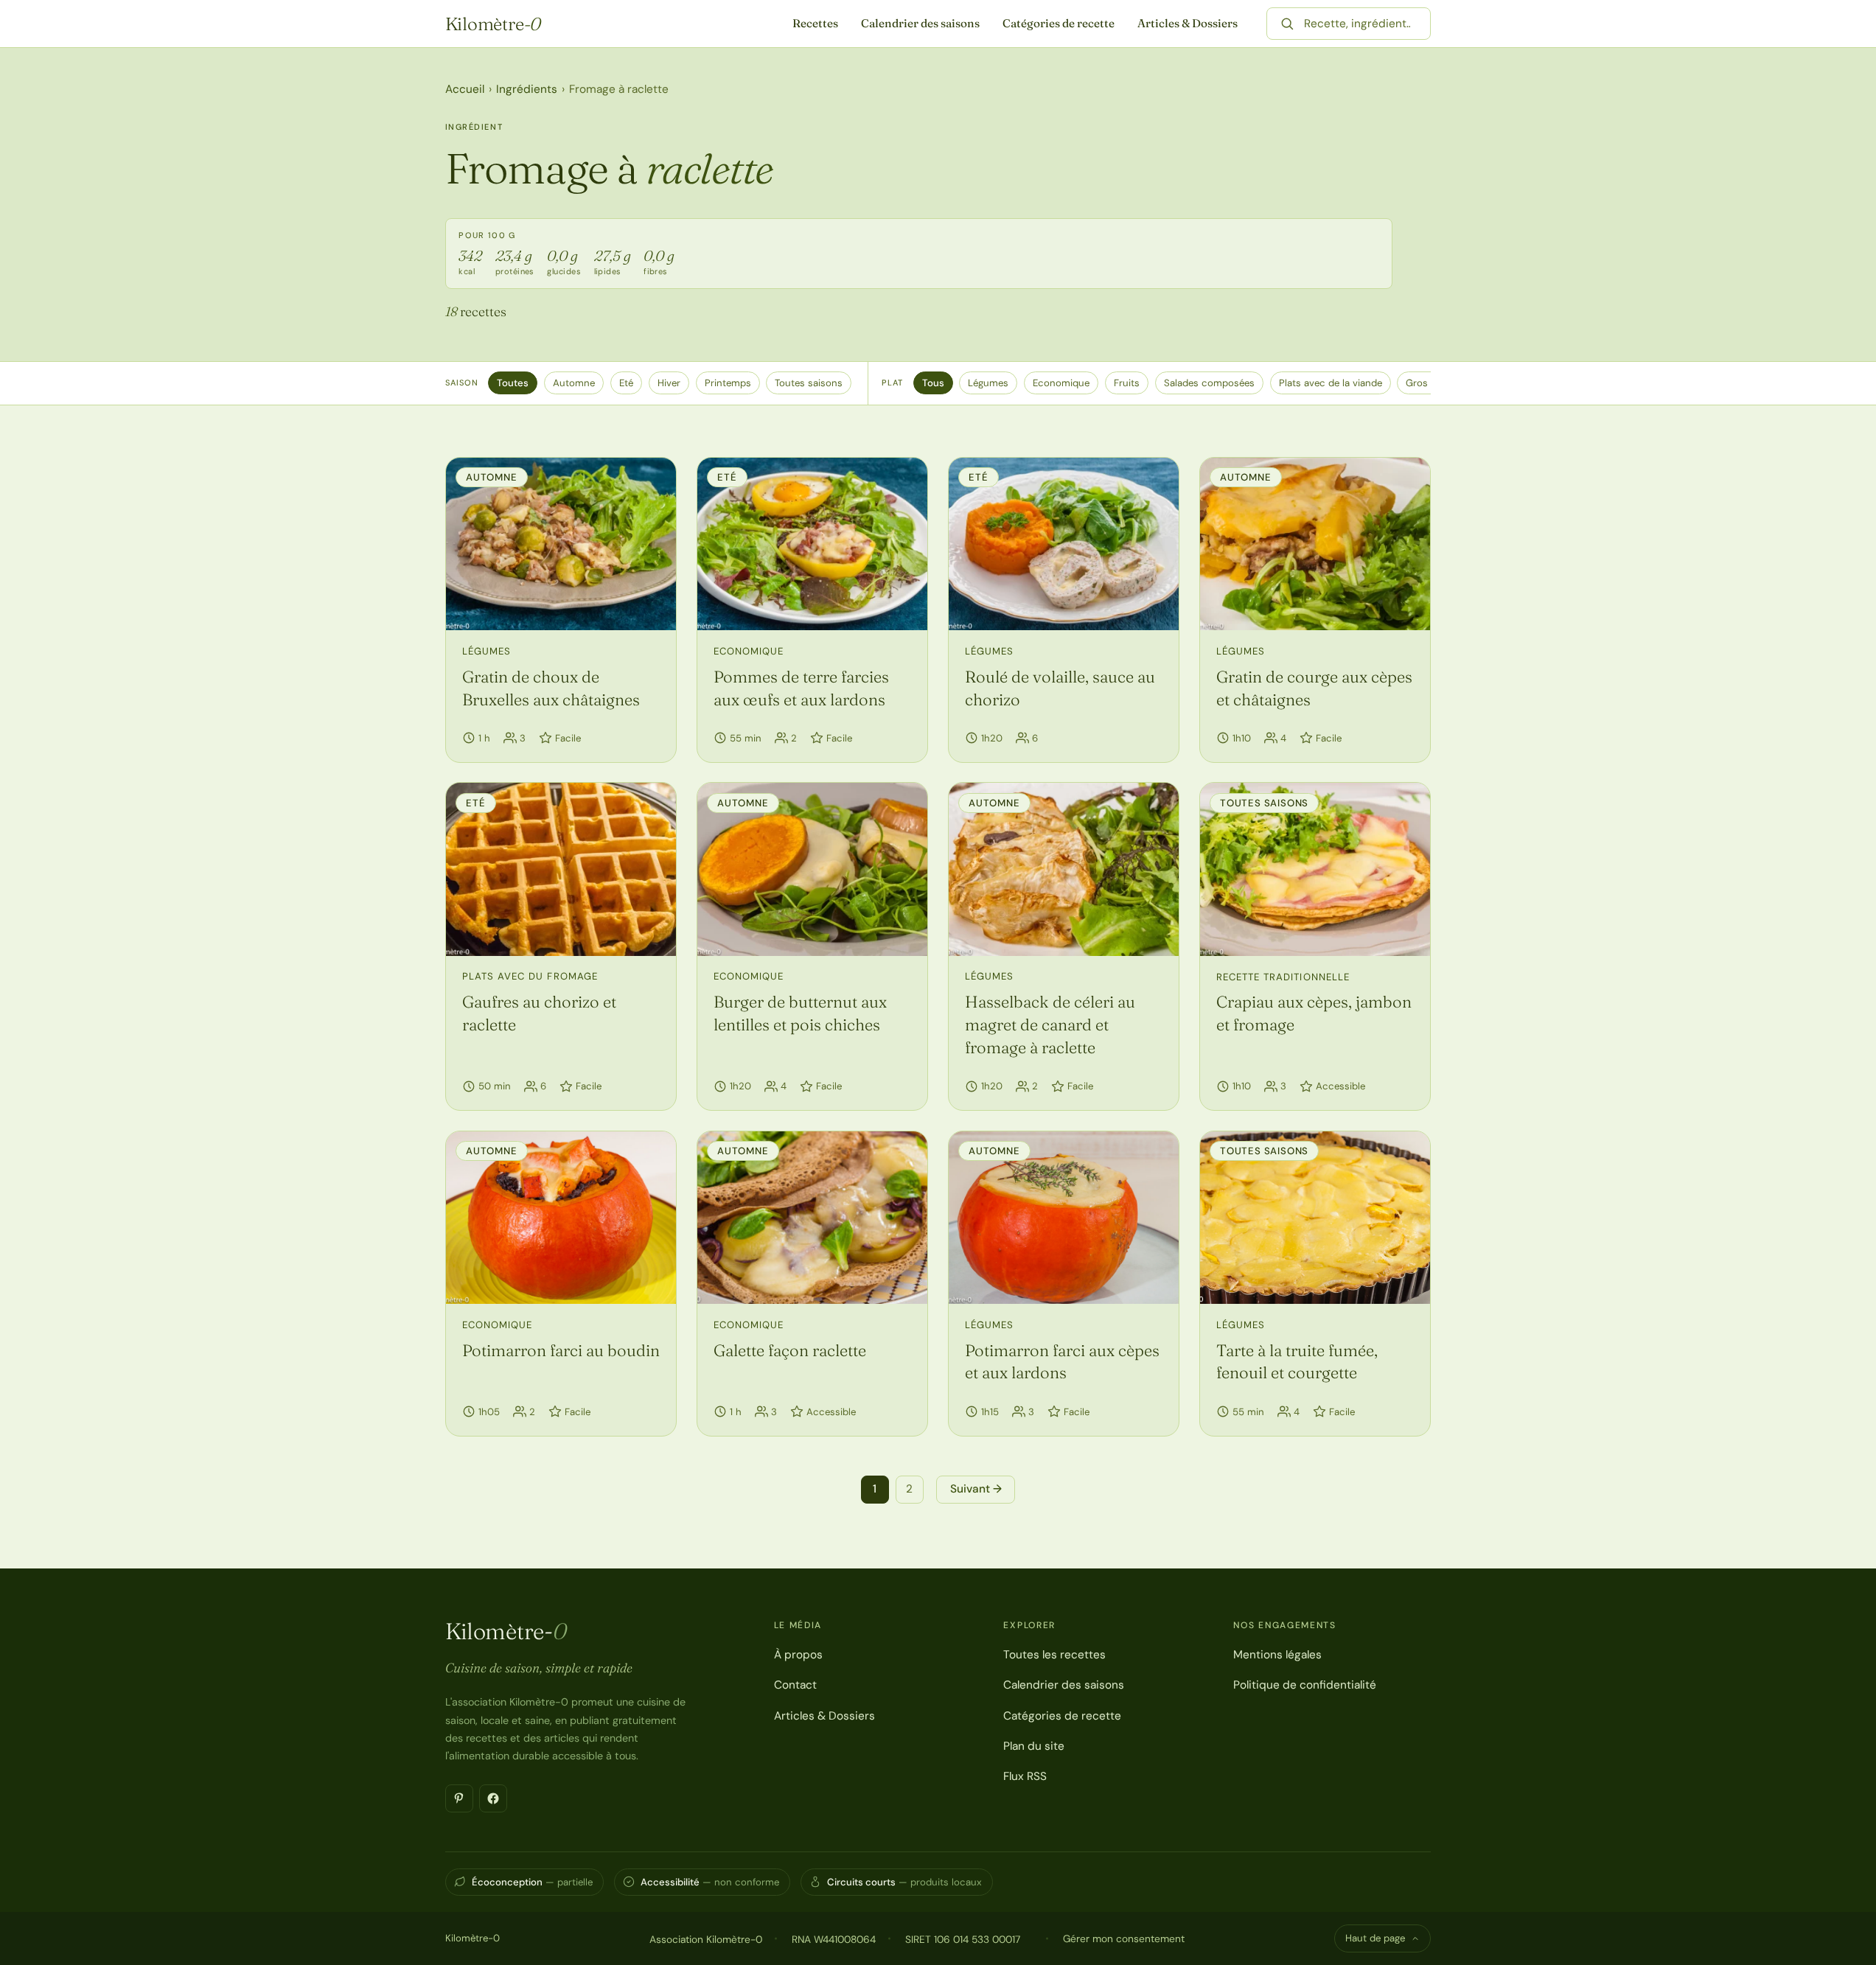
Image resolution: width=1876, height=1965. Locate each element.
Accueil (465, 89)
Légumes (988, 383)
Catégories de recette (1059, 23)
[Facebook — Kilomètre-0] (493, 1798)
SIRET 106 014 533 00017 (963, 1939)
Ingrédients (527, 89)
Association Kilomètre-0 (706, 1939)
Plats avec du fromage (530, 976)
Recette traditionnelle (1283, 977)
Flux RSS (1025, 1776)
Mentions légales (1277, 1655)
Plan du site (1034, 1746)
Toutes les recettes (1054, 1655)
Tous (933, 383)
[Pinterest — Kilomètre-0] (459, 1798)
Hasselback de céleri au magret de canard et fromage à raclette (1050, 1025)
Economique (1061, 383)
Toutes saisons (809, 383)
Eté (626, 383)
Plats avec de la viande (1331, 383)
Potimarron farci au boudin (561, 1350)
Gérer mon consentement (1124, 1938)
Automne (574, 383)
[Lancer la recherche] (1287, 24)
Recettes (815, 23)
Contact (795, 1685)
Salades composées (1209, 383)
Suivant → (976, 1489)
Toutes (513, 383)
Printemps (728, 383)
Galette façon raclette (790, 1350)
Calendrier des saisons (920, 23)
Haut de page (1375, 1938)
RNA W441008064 (834, 1939)
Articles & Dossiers (1188, 23)
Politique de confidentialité (1305, 1685)
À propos (798, 1655)
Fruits (1127, 383)
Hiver (669, 383)
